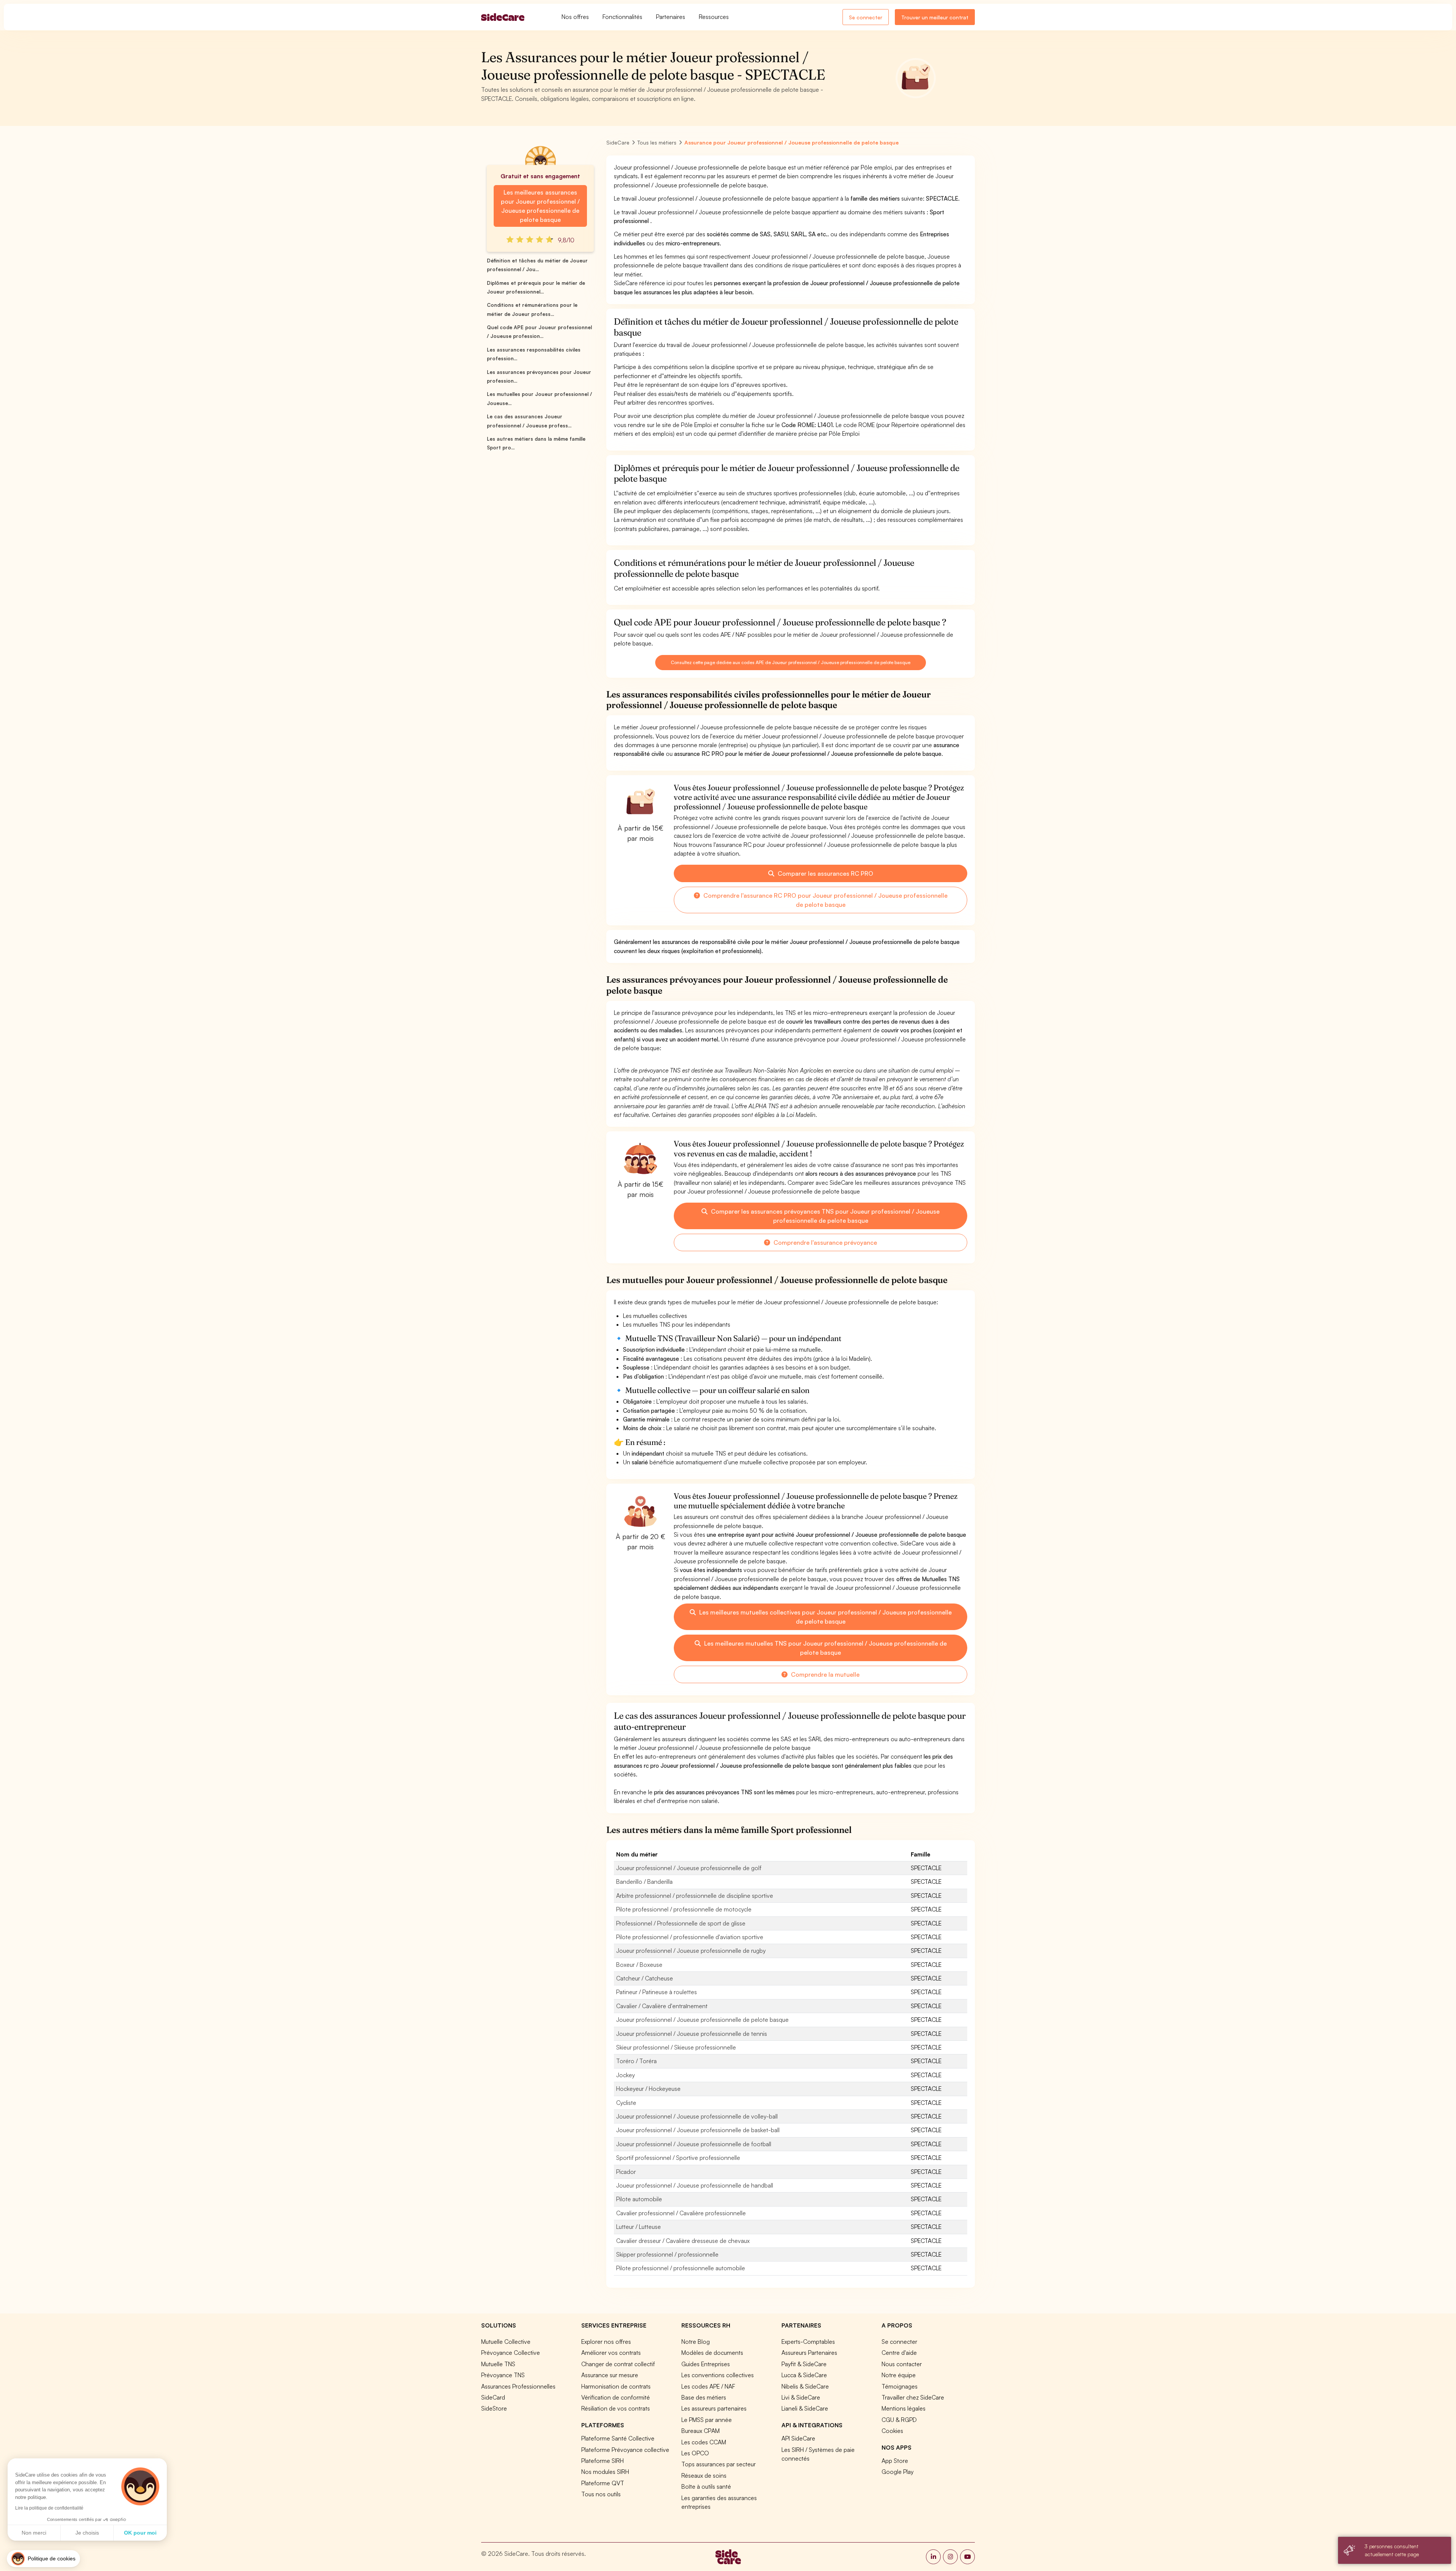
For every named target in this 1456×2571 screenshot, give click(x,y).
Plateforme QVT (603, 2483)
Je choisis (87, 2533)
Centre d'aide (899, 2353)
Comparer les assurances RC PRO (825, 873)
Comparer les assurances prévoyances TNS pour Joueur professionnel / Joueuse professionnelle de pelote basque (824, 1216)
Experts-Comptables (808, 2342)
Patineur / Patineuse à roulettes (657, 1992)
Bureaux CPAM (701, 2431)
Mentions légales (904, 2408)
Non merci (34, 2533)
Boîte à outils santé (706, 2486)
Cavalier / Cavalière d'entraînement (662, 2006)
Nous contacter (902, 2364)
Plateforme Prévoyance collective (625, 2450)
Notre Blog (696, 2342)
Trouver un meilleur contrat (935, 17)
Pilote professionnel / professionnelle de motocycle (684, 1909)
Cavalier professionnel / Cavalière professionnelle (681, 2213)
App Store (895, 2461)
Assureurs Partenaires (809, 2353)
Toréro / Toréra (636, 2061)
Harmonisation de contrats (616, 2386)
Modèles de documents (712, 2353)
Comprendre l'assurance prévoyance (824, 1242)
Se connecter (866, 17)
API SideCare (798, 2438)
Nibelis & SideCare (805, 2386)
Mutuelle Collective (506, 2342)
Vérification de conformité (616, 2397)
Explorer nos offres (606, 2342)
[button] (43, 2559)
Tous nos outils (601, 2494)
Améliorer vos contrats (611, 2353)
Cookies (892, 2431)
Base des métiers (704, 2397)
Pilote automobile (639, 2199)
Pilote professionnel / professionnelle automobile (681, 2268)
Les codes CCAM (704, 2442)
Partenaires (671, 17)
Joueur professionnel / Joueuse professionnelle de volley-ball (697, 2116)
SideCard (493, 2397)
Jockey (625, 2075)
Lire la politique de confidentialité (49, 2508)
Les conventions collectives (718, 2375)
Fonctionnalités (622, 17)
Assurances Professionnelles (518, 2386)
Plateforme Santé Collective (618, 2438)
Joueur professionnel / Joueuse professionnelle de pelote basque (702, 2020)
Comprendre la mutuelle (824, 1674)
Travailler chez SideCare (913, 2397)
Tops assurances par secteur (719, 2464)
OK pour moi (140, 2533)
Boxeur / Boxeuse (639, 1965)
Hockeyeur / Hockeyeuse (648, 2089)
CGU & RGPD (899, 2420)
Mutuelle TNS (498, 2364)
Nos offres (575, 17)
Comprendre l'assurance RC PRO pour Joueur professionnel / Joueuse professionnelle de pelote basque (825, 900)
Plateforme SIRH (602, 2461)
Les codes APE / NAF (708, 2386)
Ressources (714, 17)
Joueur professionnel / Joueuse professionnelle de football (694, 2144)
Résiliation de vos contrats (616, 2408)
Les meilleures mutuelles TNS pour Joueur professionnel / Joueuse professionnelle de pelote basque (825, 1648)
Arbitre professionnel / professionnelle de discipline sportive (695, 1896)
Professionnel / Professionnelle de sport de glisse (681, 1923)
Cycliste (626, 2103)
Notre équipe (899, 2375)
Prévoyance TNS (503, 2375)
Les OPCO (695, 2453)
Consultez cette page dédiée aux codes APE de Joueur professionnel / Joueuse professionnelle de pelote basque (790, 662)
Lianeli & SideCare (805, 2408)
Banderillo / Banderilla (644, 1882)
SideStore (494, 2408)
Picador (626, 2172)
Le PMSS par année (707, 2420)
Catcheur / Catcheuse (645, 1978)
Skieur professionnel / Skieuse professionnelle (676, 2047)
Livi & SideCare (801, 2397)
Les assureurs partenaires (714, 2408)
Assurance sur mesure (610, 2375)
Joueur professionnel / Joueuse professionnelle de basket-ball (698, 2130)
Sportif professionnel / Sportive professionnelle (678, 2158)
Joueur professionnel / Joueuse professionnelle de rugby (691, 1951)
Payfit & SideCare (804, 2364)
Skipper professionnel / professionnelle (667, 2254)
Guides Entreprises (706, 2364)
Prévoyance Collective (511, 2353)
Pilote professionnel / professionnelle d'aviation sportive (690, 1937)
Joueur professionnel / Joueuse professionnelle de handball (695, 2185)
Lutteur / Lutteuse (639, 2227)
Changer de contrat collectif (618, 2364)
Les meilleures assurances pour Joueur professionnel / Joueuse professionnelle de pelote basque (540, 206)
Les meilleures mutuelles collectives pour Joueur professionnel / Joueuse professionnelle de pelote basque (825, 1617)
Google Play (897, 2472)
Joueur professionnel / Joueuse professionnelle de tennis (692, 2034)
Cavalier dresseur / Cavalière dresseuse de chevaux (683, 2241)
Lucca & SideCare (804, 2375)
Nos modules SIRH (605, 2472)
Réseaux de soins (704, 2475)
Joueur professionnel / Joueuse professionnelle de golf (689, 1868)
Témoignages (900, 2386)
